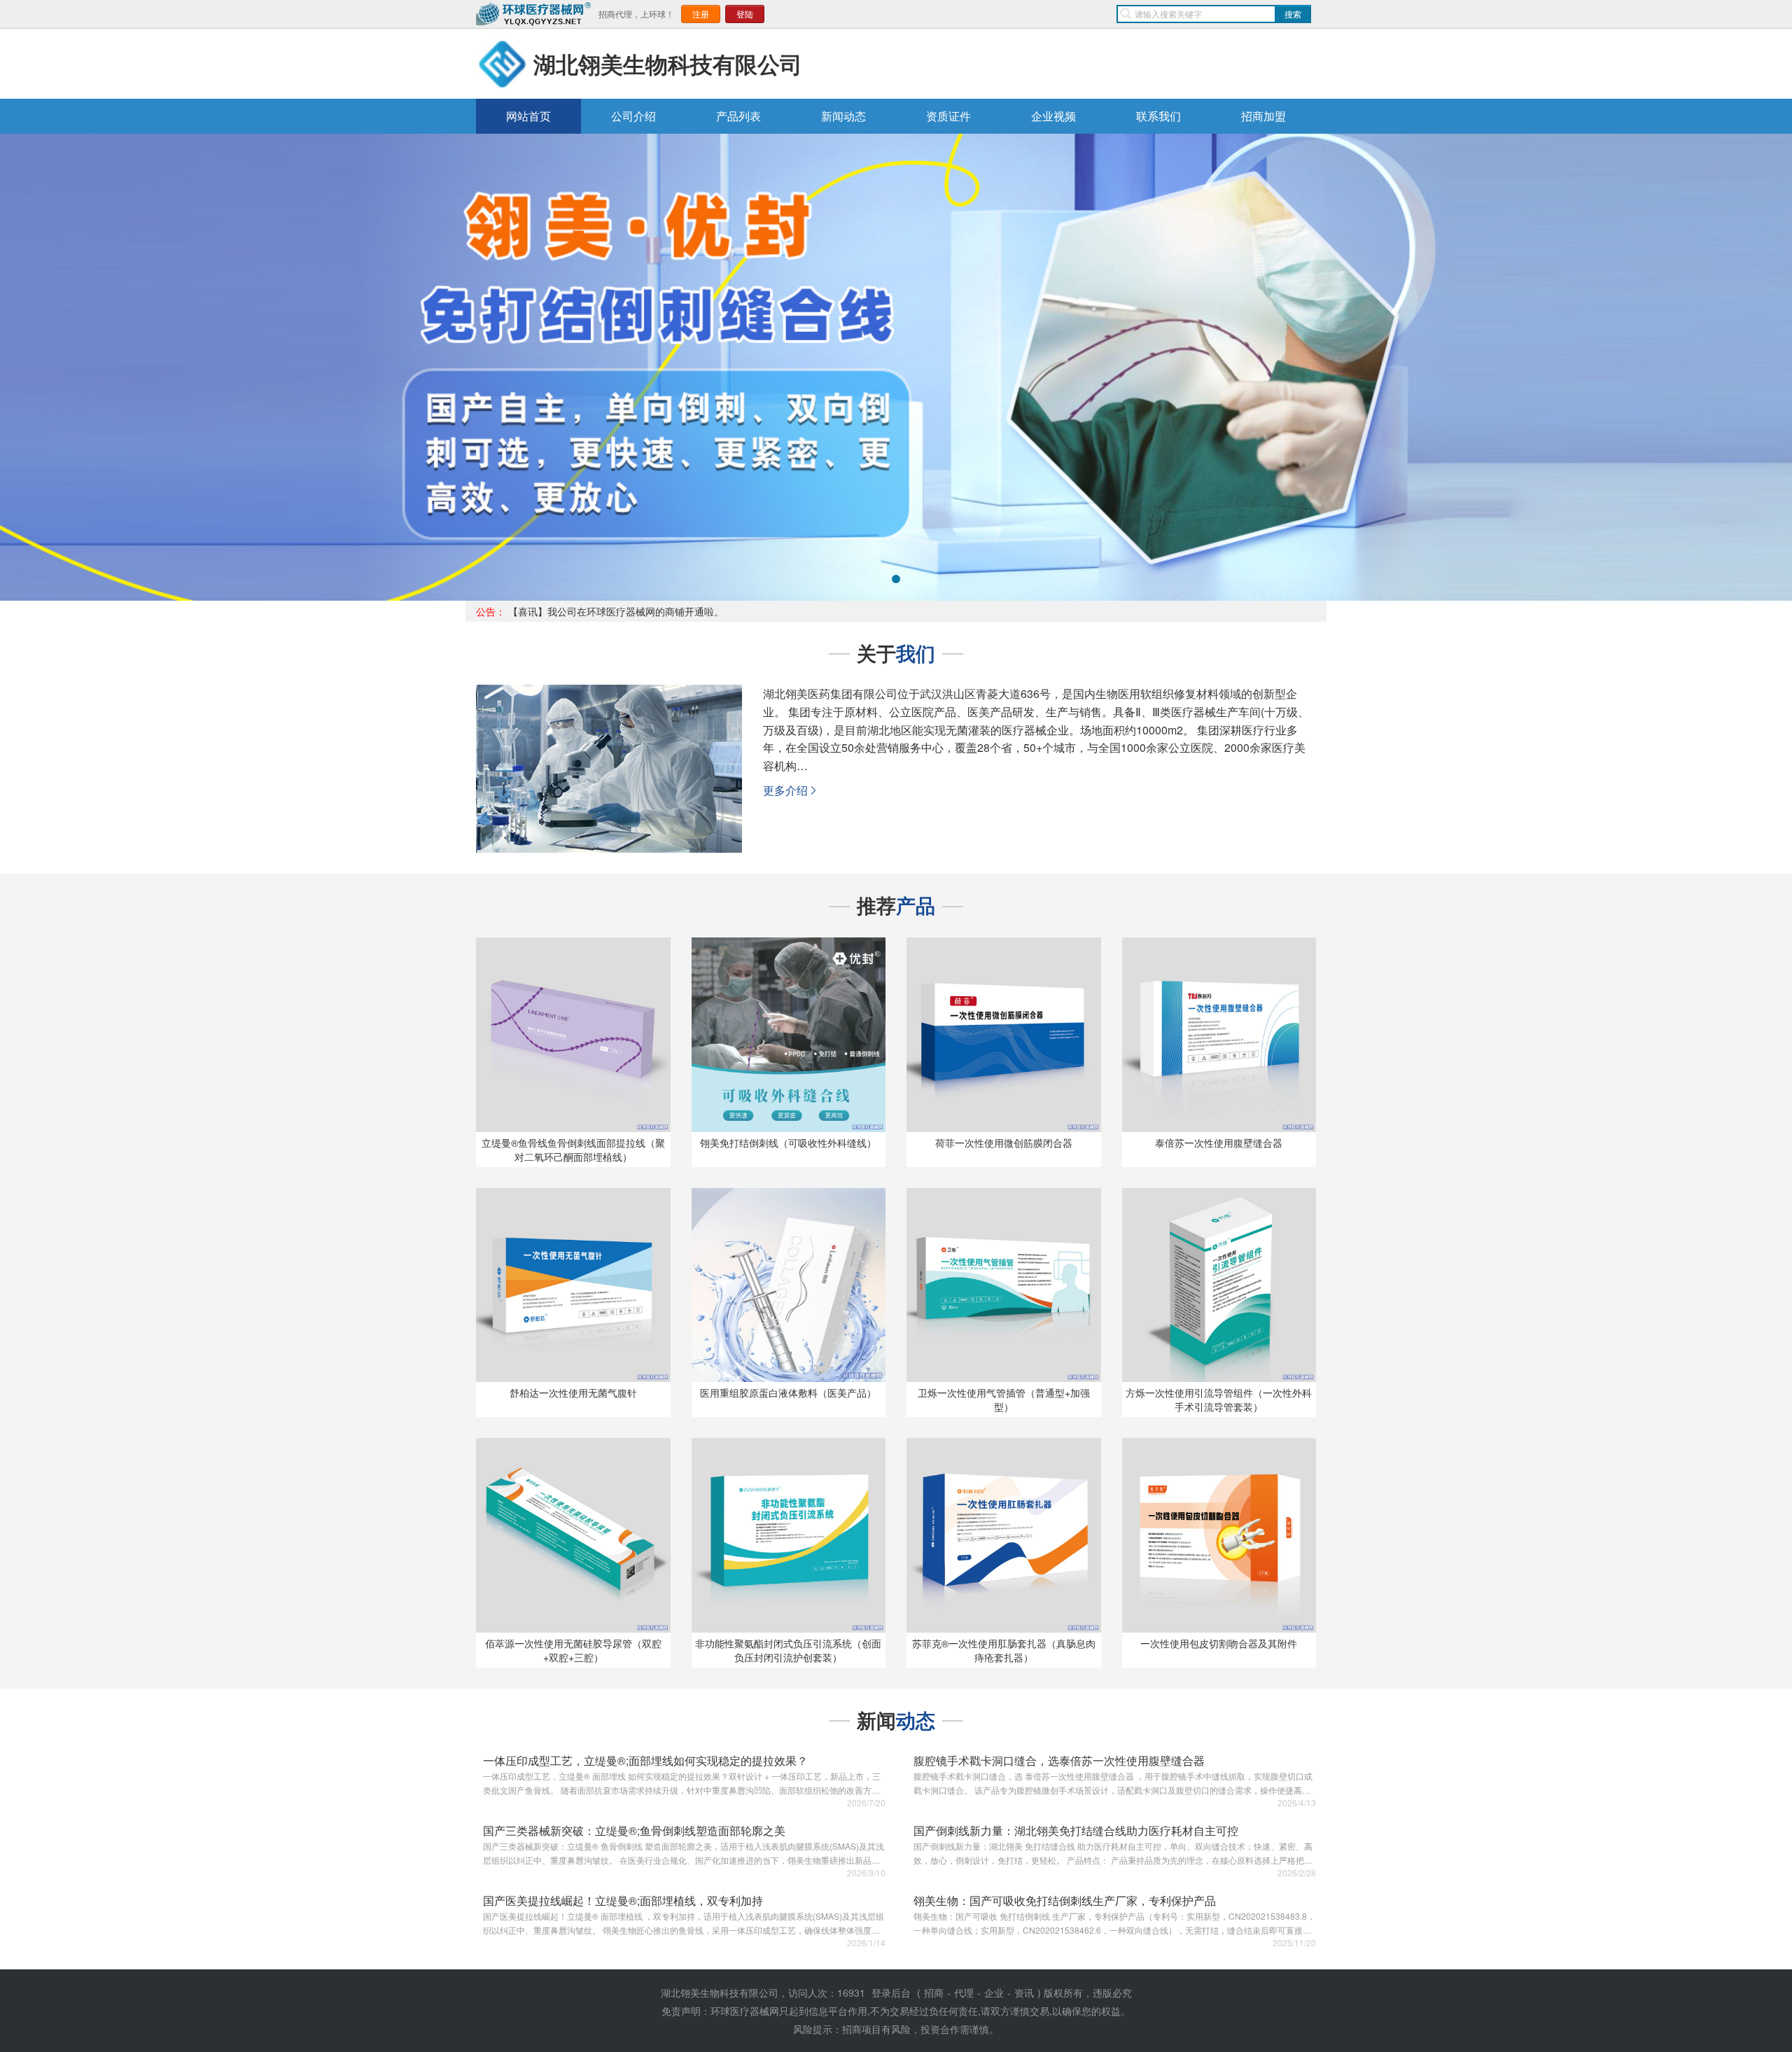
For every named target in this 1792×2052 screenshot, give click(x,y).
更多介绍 (791, 790)
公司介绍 (633, 116)
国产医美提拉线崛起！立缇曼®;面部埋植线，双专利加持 (623, 1900)
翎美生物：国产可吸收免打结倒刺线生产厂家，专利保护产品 (1065, 1900)
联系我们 (1158, 116)
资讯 (1024, 1992)
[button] (50, 367)
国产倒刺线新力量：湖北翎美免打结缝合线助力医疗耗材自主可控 (1076, 1830)
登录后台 (891, 1992)
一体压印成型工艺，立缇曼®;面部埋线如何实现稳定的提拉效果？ (645, 1760)
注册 (701, 14)
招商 (934, 1992)
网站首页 (528, 116)
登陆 (745, 14)
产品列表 (738, 116)
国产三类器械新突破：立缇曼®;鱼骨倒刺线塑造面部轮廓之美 (634, 1830)
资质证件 (948, 116)
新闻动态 (843, 116)
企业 (994, 1992)
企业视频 (1053, 116)
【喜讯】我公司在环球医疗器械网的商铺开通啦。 (616, 611)
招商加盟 (1263, 116)
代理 (964, 1992)
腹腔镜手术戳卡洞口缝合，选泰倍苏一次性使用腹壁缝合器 (1059, 1760)
